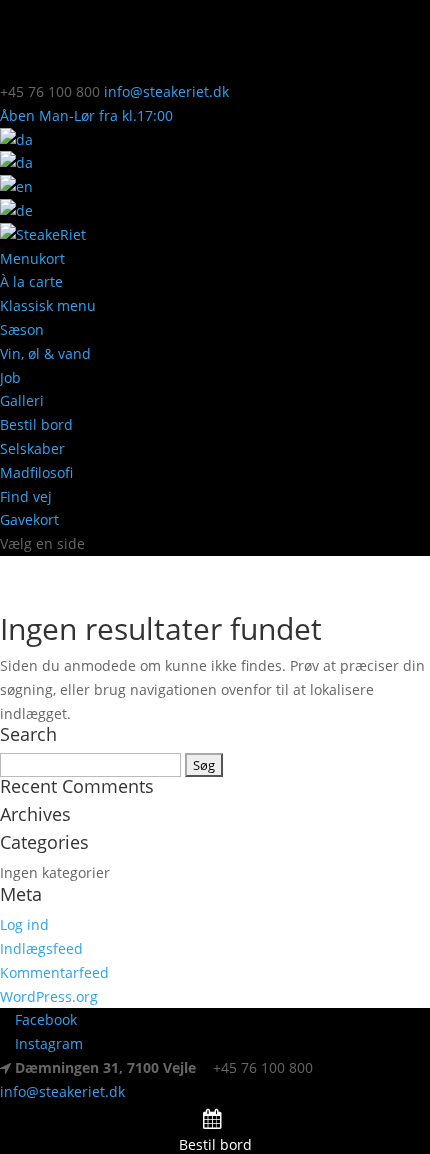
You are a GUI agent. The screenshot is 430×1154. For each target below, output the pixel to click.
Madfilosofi (36, 472)
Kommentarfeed (54, 972)
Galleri (22, 400)
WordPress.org (49, 996)
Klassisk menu (48, 305)
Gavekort (29, 519)
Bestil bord (36, 424)
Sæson (22, 329)
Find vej (26, 496)
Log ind (24, 924)
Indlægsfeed (41, 948)
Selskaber (32, 448)
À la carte (31, 281)
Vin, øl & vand (45, 353)
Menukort (32, 258)
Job (10, 377)
